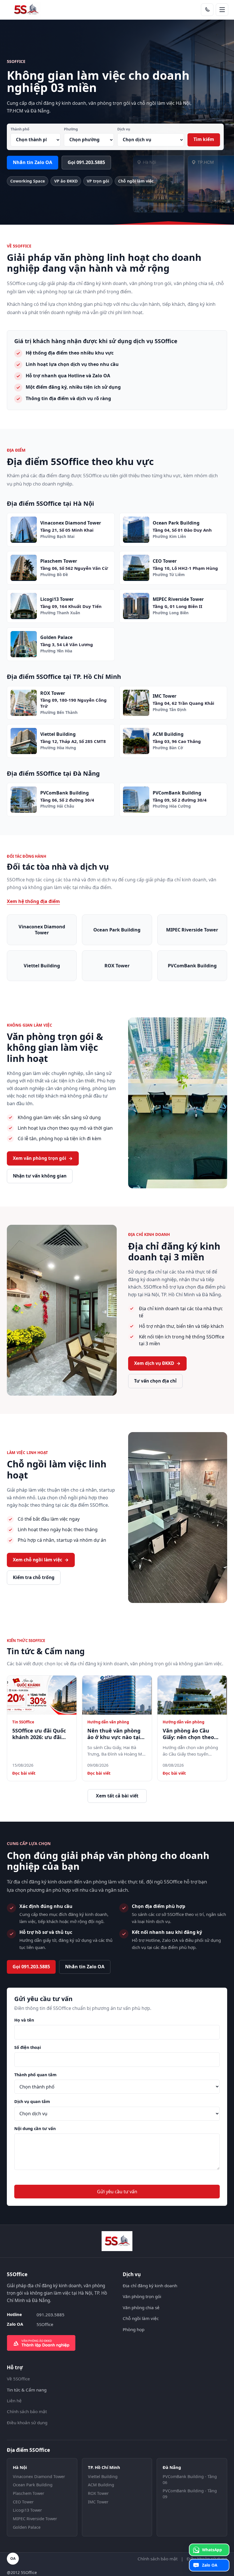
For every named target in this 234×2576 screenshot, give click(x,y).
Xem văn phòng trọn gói (43, 1158)
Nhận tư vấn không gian (40, 1176)
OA (13, 2558)
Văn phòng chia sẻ (141, 2307)
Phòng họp (134, 2329)
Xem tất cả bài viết (117, 1796)
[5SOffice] (26, 10)
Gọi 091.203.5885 (86, 162)
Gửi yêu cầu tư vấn (117, 2192)
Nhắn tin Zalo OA (33, 162)
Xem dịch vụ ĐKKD (157, 1363)
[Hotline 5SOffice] (207, 10)
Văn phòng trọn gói (142, 2296)
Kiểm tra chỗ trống (34, 1577)
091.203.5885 (51, 2315)
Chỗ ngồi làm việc (141, 2318)
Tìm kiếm (204, 139)
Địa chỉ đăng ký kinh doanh (150, 2286)
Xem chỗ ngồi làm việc (41, 1560)
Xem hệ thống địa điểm (33, 901)
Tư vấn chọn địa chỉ (155, 1381)
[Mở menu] (222, 10)
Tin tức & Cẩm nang (27, 2390)
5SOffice (45, 2324)
